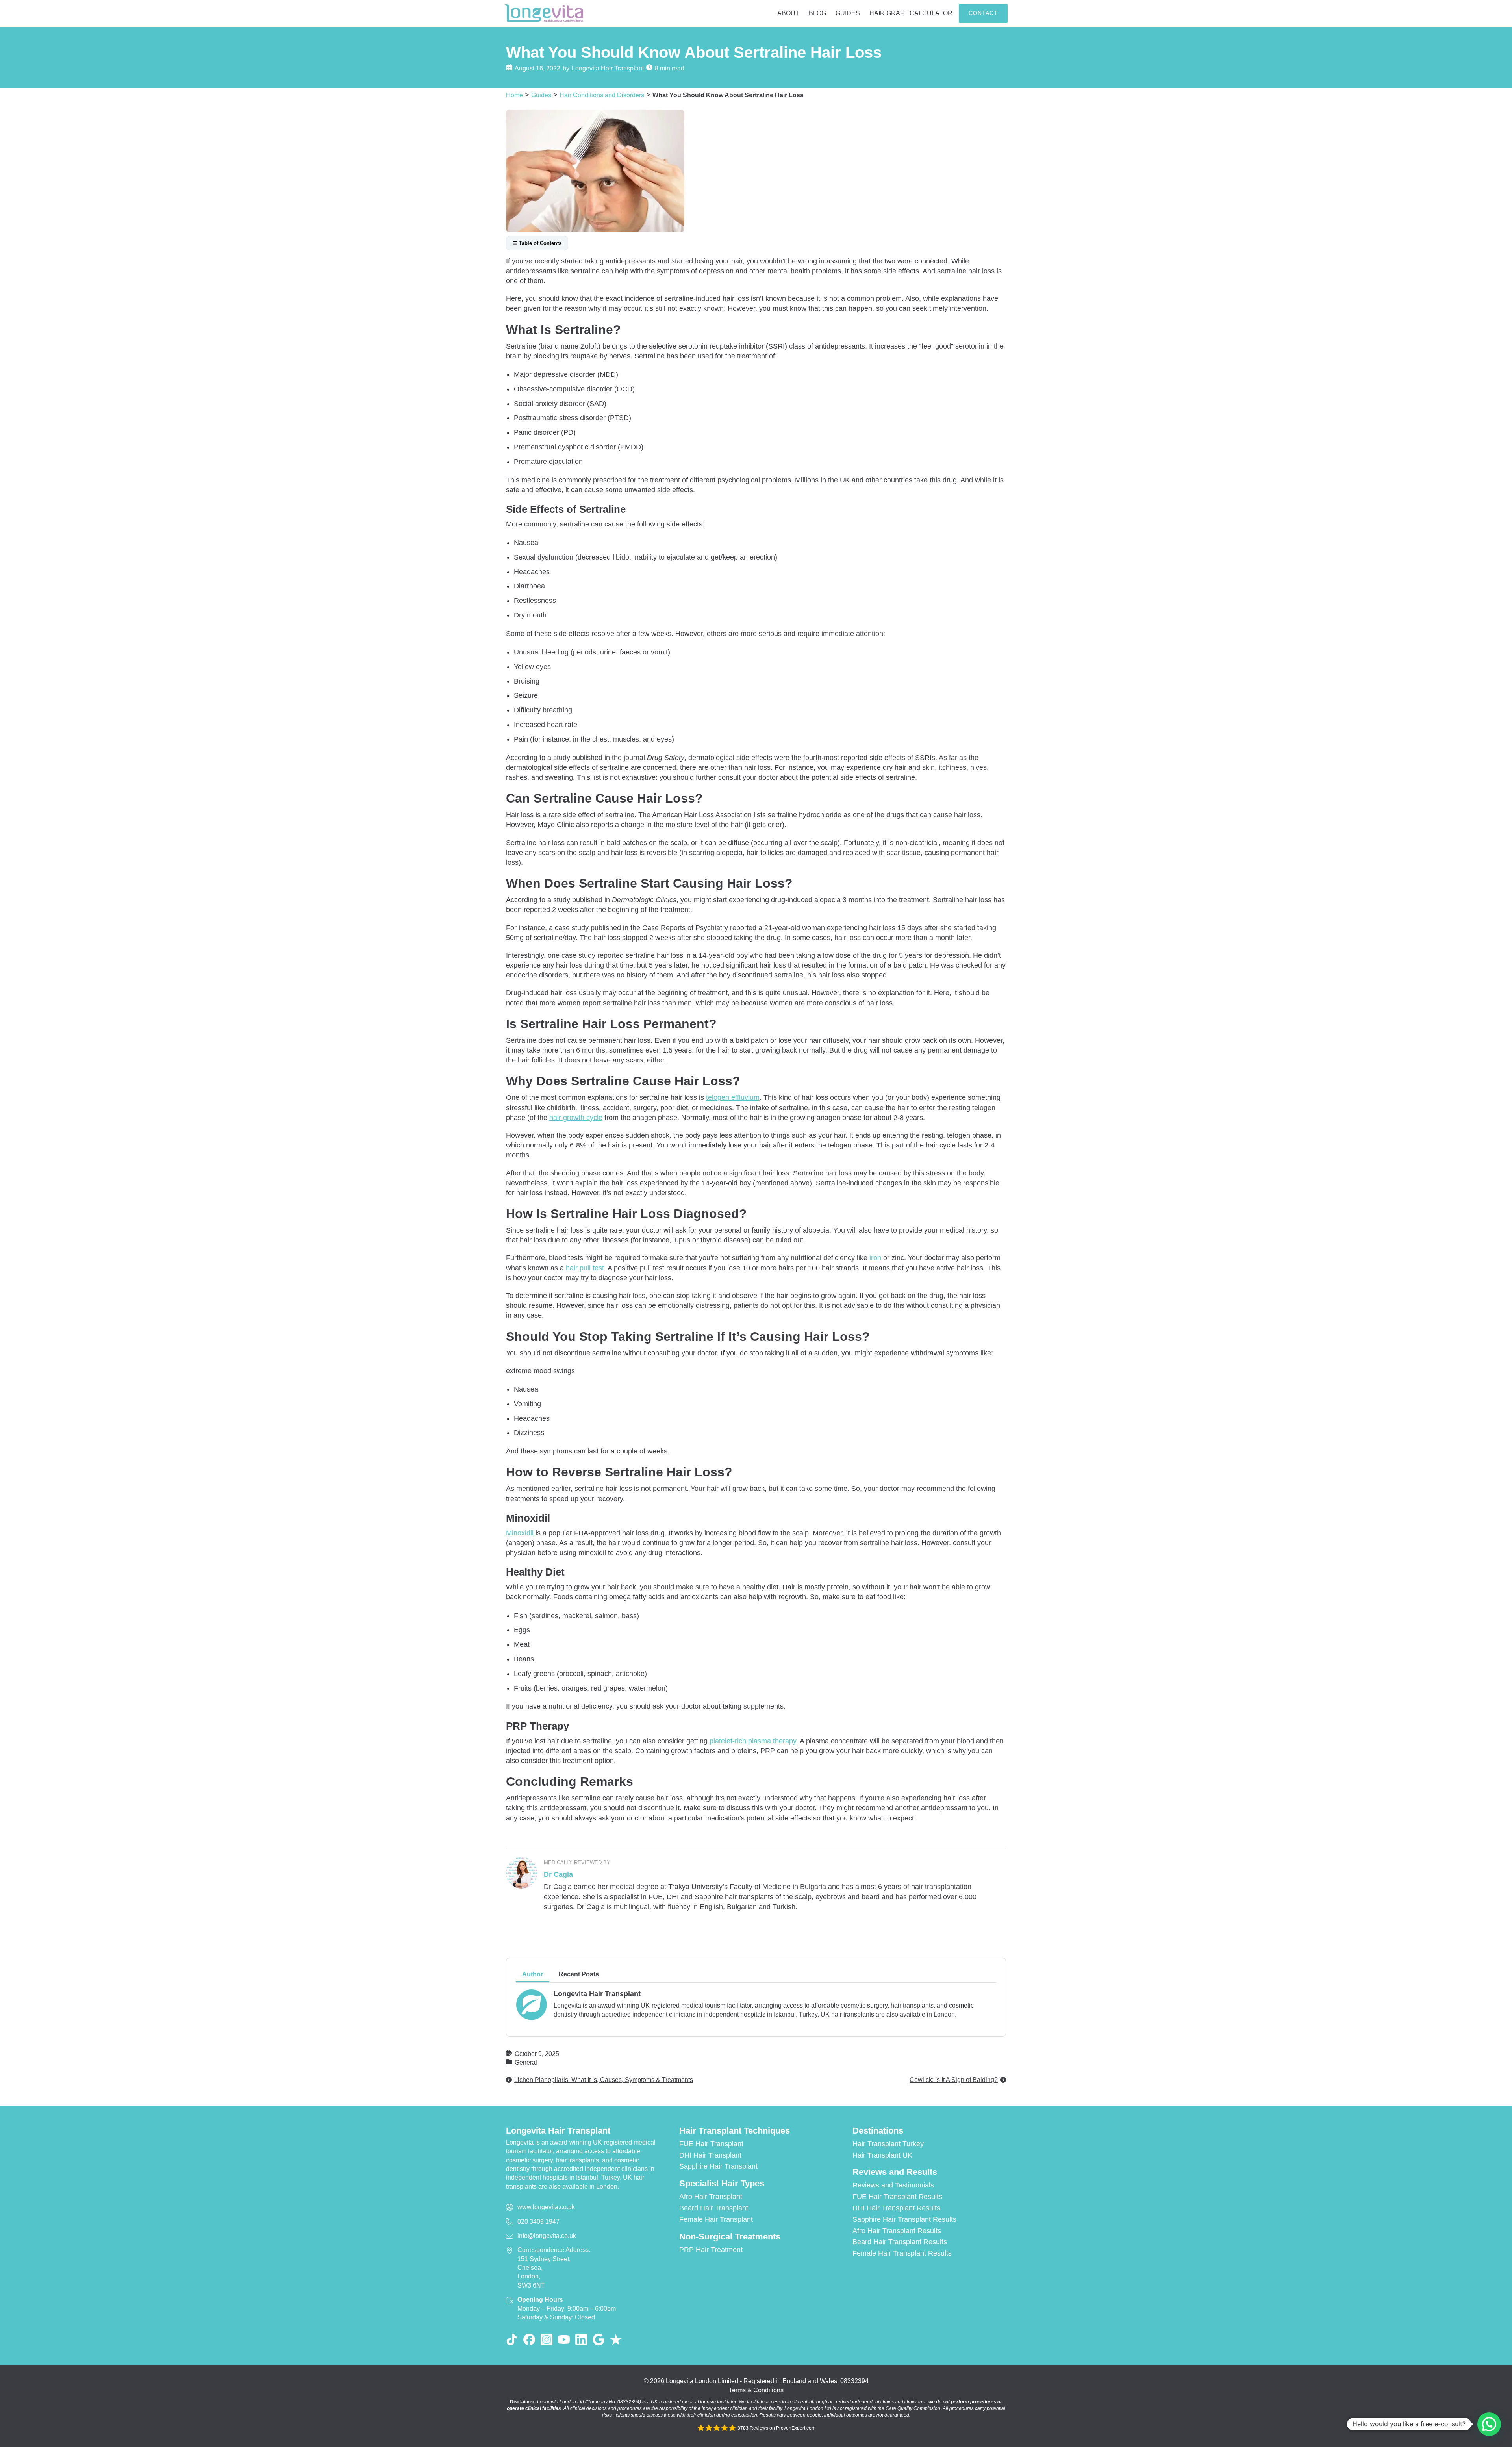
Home (514, 95)
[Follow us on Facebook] (529, 2339)
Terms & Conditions (756, 2390)
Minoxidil (520, 1533)
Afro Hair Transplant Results (897, 2231)
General (526, 2062)
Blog (817, 13)
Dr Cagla (558, 1874)
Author (533, 1974)
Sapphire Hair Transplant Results (904, 2219)
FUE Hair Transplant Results (897, 2197)
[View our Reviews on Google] (598, 2339)
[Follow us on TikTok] (512, 2339)
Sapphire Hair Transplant (718, 2166)
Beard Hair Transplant (714, 2208)
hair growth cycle (576, 1118)
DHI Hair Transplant (710, 2155)
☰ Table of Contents (537, 243)
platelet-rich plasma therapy (753, 1741)
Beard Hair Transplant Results (900, 2242)
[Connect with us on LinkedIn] (581, 2339)
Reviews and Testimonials (893, 2185)
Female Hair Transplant (716, 2219)
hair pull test (585, 1268)
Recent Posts (579, 1974)
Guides (848, 13)
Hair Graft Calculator (911, 13)
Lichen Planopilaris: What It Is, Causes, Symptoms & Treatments (604, 2080)
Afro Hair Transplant (711, 2197)
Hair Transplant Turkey (888, 2144)
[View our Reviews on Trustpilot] (616, 2339)
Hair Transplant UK (882, 2155)
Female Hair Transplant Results (902, 2253)
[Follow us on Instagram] (547, 2339)
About (788, 13)
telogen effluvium (733, 1097)
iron (875, 1258)
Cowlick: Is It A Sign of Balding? (954, 2080)
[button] (1489, 2424)
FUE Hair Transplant (711, 2144)
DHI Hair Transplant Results (896, 2208)
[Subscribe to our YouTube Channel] (564, 2339)
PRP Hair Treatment (711, 2250)
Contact (983, 13)
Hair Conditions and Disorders (602, 95)
